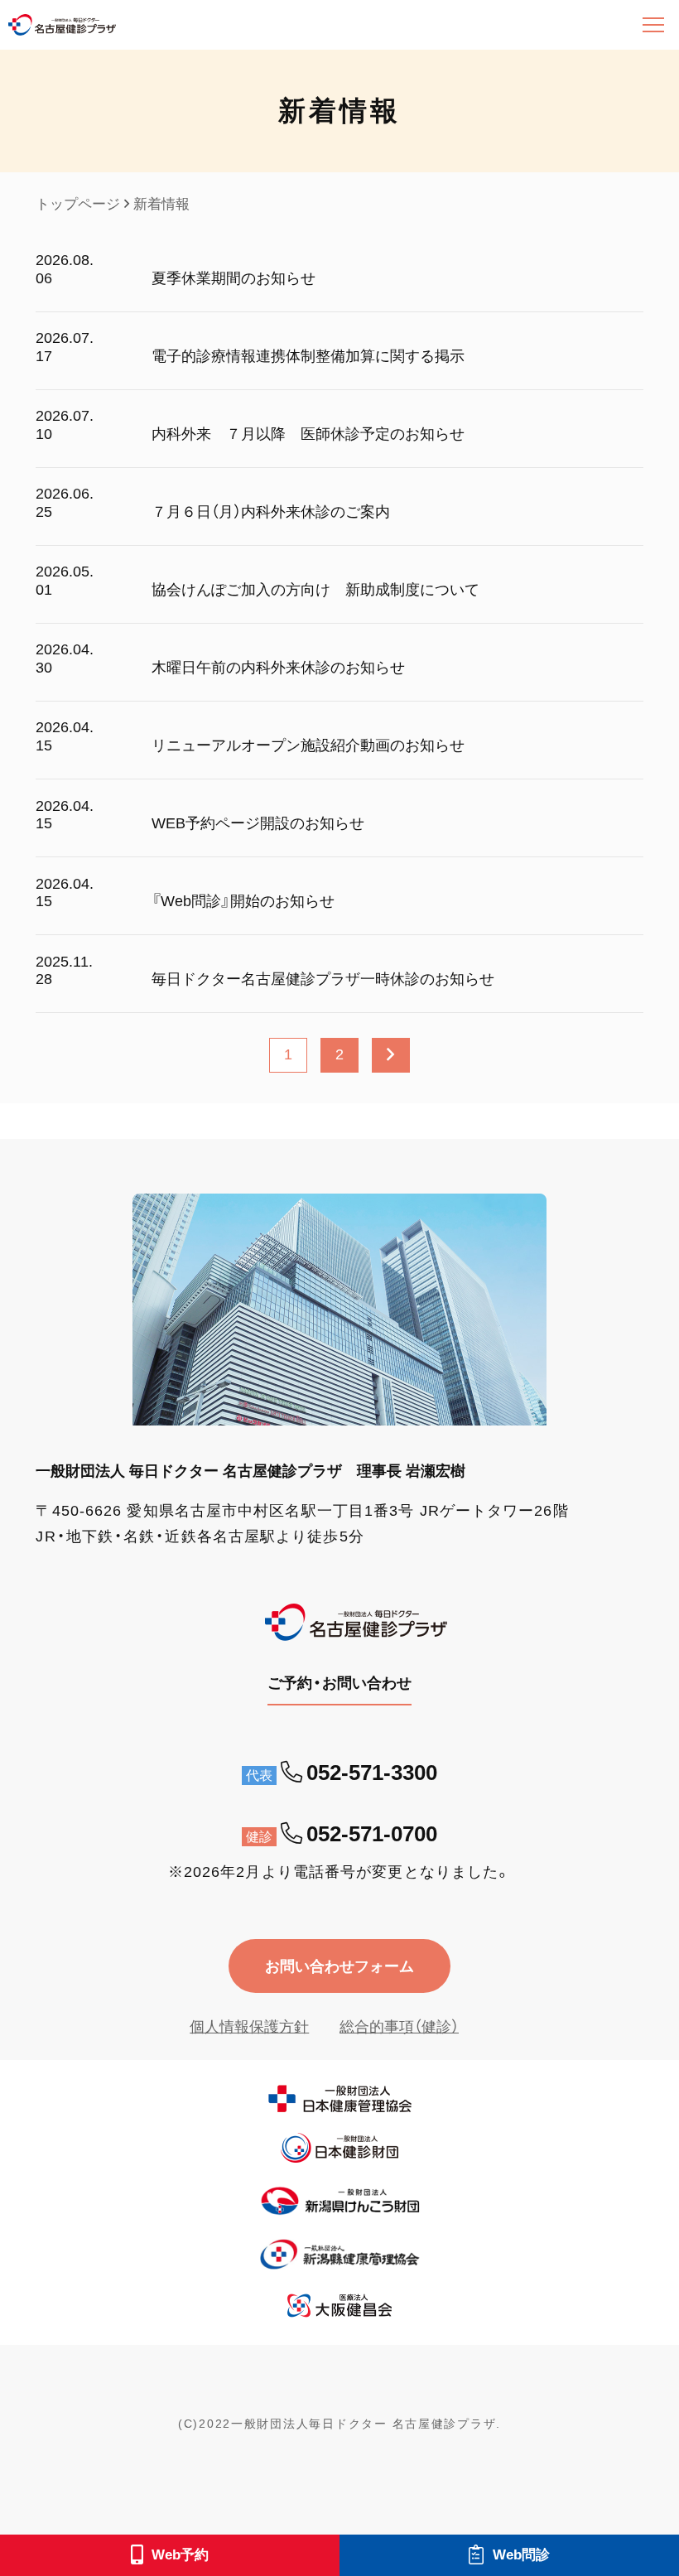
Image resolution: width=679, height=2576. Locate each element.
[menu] (653, 25)
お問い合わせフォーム (339, 1966)
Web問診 (521, 2555)
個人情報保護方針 (249, 2026)
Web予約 (180, 2555)
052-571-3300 (372, 1773)
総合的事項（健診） (399, 2026)
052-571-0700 (372, 1834)
